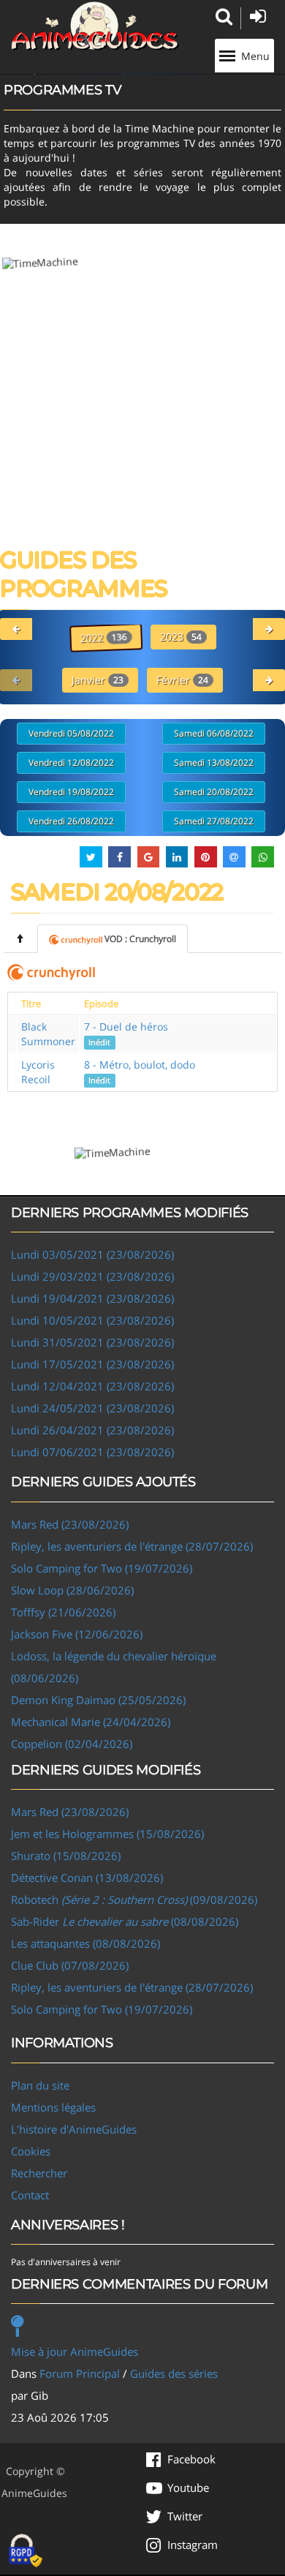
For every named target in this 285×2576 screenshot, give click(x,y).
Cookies (31, 2151)
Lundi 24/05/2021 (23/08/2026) (92, 1408)
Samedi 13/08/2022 (214, 762)
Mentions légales (53, 2107)
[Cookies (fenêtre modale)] (26, 2551)
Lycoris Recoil (38, 1072)
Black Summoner (48, 1034)
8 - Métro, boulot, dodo (140, 1072)
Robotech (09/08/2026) (134, 1899)
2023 (181, 637)
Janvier (98, 680)
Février (182, 680)
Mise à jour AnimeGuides (75, 2351)
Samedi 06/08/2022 (214, 733)
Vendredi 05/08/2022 (71, 733)
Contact (30, 2195)
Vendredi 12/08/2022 (71, 762)
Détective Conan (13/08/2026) (87, 1878)
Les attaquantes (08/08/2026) (85, 1943)
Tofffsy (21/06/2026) (63, 1612)
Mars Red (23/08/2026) (70, 1524)
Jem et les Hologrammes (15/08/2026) (107, 1834)
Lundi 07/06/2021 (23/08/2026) (92, 1452)
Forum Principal (80, 2373)
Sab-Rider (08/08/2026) (125, 1921)
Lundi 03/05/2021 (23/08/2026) (92, 1254)
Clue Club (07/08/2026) (70, 1965)
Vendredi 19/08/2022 (71, 792)
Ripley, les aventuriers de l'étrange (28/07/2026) (132, 1546)
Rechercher (39, 2173)
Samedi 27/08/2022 (214, 821)
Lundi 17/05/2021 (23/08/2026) (92, 1364)
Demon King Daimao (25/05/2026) (98, 1700)
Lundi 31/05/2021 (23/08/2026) (92, 1342)
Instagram (193, 2545)
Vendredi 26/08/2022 (71, 821)
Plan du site (40, 2085)
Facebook (191, 2459)
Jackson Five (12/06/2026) (77, 1634)
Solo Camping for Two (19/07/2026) (102, 1568)
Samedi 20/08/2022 (214, 792)
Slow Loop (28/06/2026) (72, 1590)
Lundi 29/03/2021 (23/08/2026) (92, 1276)
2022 (103, 637)
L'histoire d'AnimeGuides (74, 2129)
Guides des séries (174, 2373)
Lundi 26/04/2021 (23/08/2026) (92, 1430)
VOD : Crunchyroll (140, 939)
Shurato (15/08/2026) (66, 1856)
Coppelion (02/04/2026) (72, 1744)
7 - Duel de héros (126, 1033)
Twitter (185, 2516)
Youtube (188, 2488)
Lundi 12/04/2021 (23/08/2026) (92, 1386)
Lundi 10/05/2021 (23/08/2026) (92, 1320)
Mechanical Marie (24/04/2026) (91, 1722)
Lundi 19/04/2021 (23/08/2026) (92, 1298)
